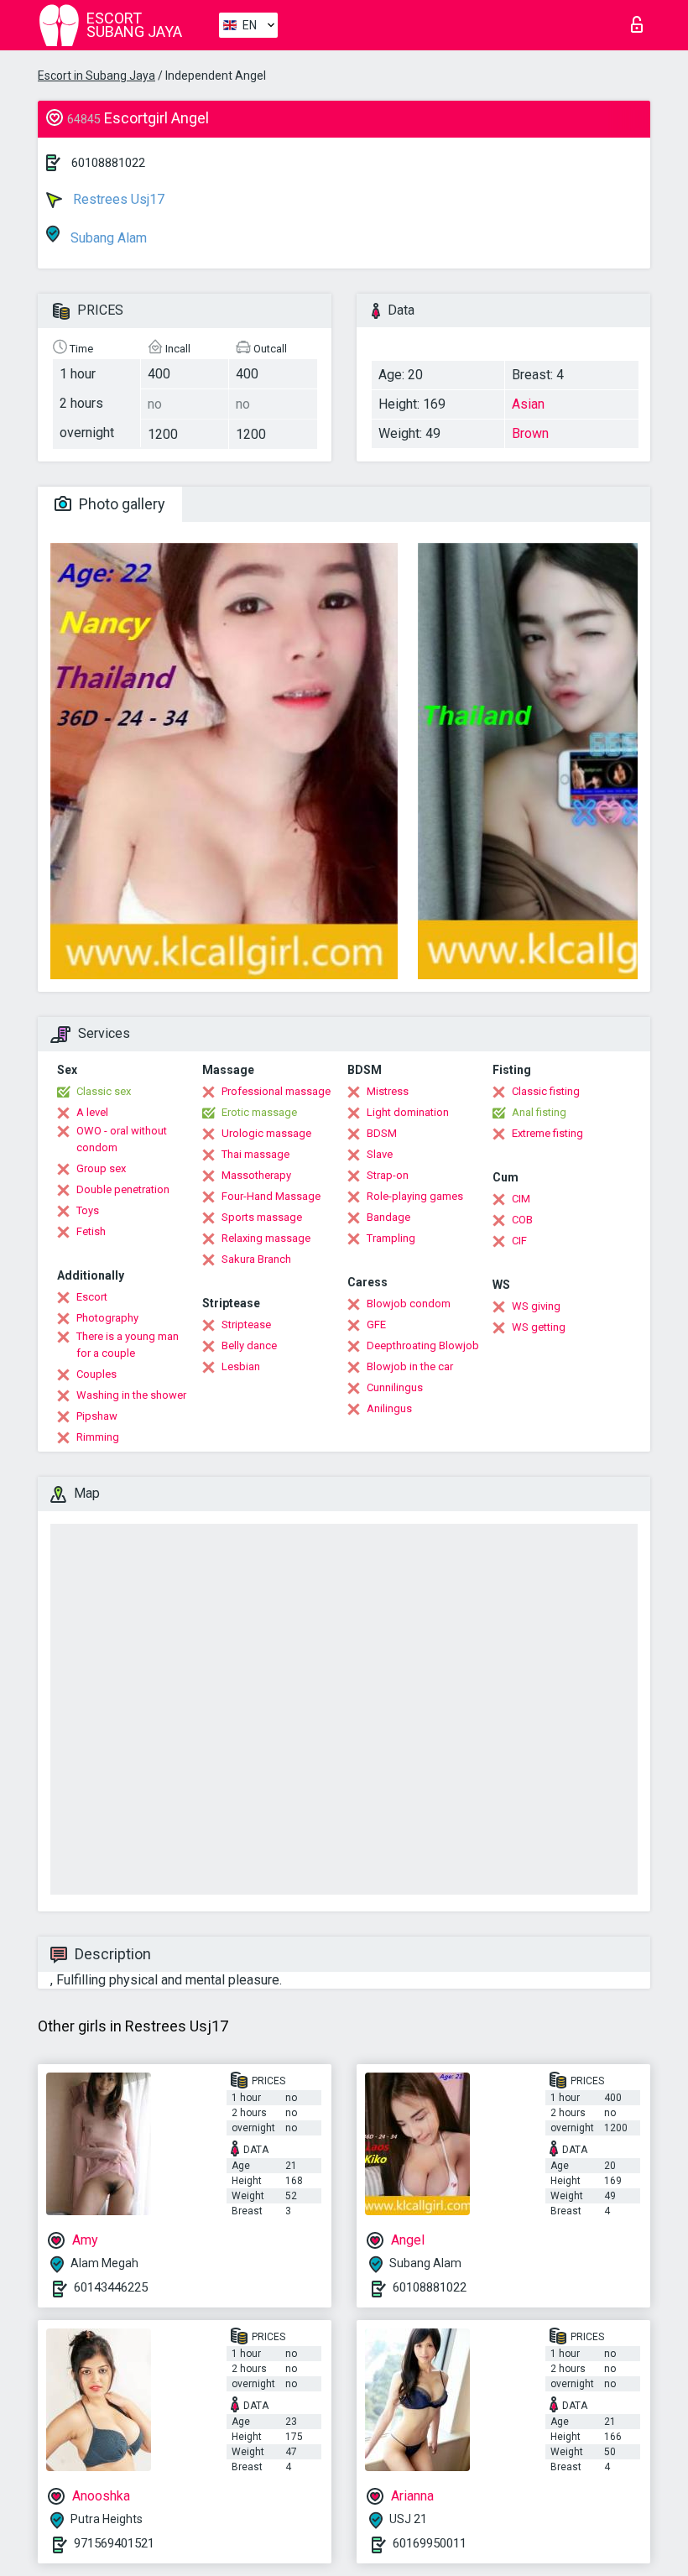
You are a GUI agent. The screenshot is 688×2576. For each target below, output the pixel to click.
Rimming (98, 1437)
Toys (88, 1210)
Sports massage (262, 1217)
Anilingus (389, 1408)
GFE (376, 1325)
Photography (107, 1318)
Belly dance (249, 1345)
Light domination (408, 1112)
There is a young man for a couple (128, 1345)
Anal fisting (539, 1112)
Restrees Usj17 (117, 199)
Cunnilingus (395, 1387)
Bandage (388, 1217)
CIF (519, 1241)
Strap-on (388, 1175)
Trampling (391, 1238)
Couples (96, 1374)
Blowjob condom (409, 1304)
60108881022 (108, 163)
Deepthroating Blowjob (423, 1345)
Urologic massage (266, 1133)
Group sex (101, 1168)
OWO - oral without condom (122, 1139)
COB (522, 1220)
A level (92, 1112)
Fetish (91, 1231)
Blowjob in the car (410, 1366)
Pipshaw (97, 1416)
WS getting (539, 1327)
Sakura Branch (256, 1259)
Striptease (246, 1325)
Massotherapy (256, 1175)
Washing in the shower (131, 1395)
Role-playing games (415, 1196)
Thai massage (255, 1154)
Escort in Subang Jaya (96, 76)
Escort (92, 1297)
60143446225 (111, 2287)
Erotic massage (259, 1112)
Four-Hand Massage (271, 1196)
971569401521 (114, 2543)
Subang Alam (107, 238)
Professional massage (276, 1091)
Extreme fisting (547, 1133)
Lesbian (241, 1366)
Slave (380, 1154)
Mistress (388, 1091)
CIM (521, 1199)
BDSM (382, 1133)
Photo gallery (120, 504)
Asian (528, 404)
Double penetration (123, 1189)
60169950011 (430, 2543)
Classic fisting (546, 1091)
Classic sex (104, 1091)
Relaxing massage (266, 1238)
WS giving (536, 1306)
